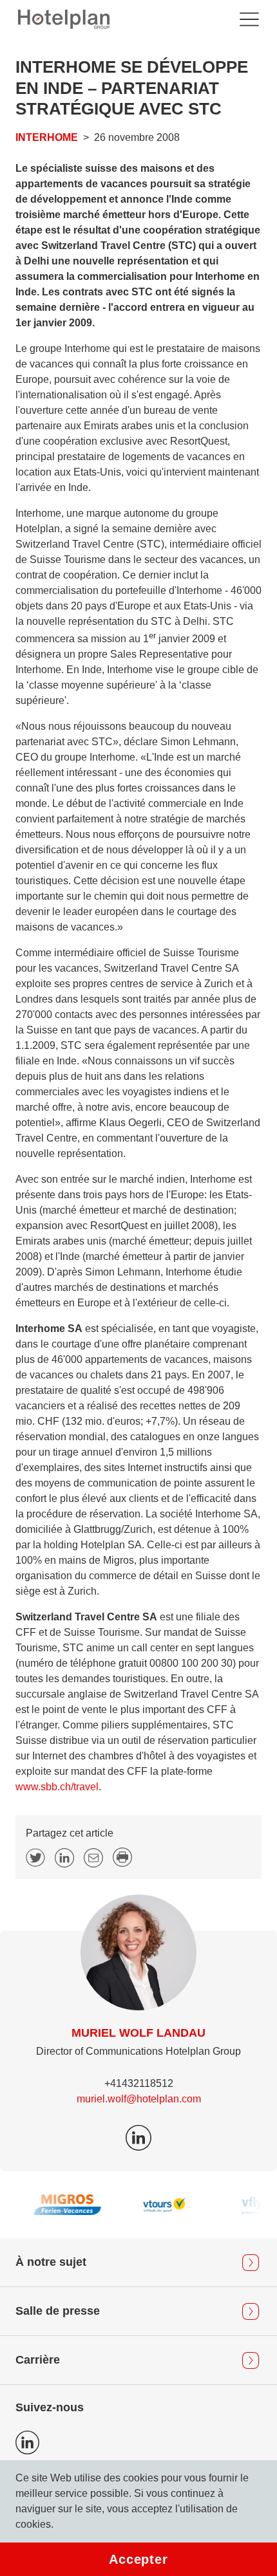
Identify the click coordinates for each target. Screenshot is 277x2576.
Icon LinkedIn (27, 2442)
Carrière (38, 2360)
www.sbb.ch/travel (57, 1787)
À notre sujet (51, 2262)
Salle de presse (58, 2311)
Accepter (138, 2559)
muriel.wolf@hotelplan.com (139, 2099)
